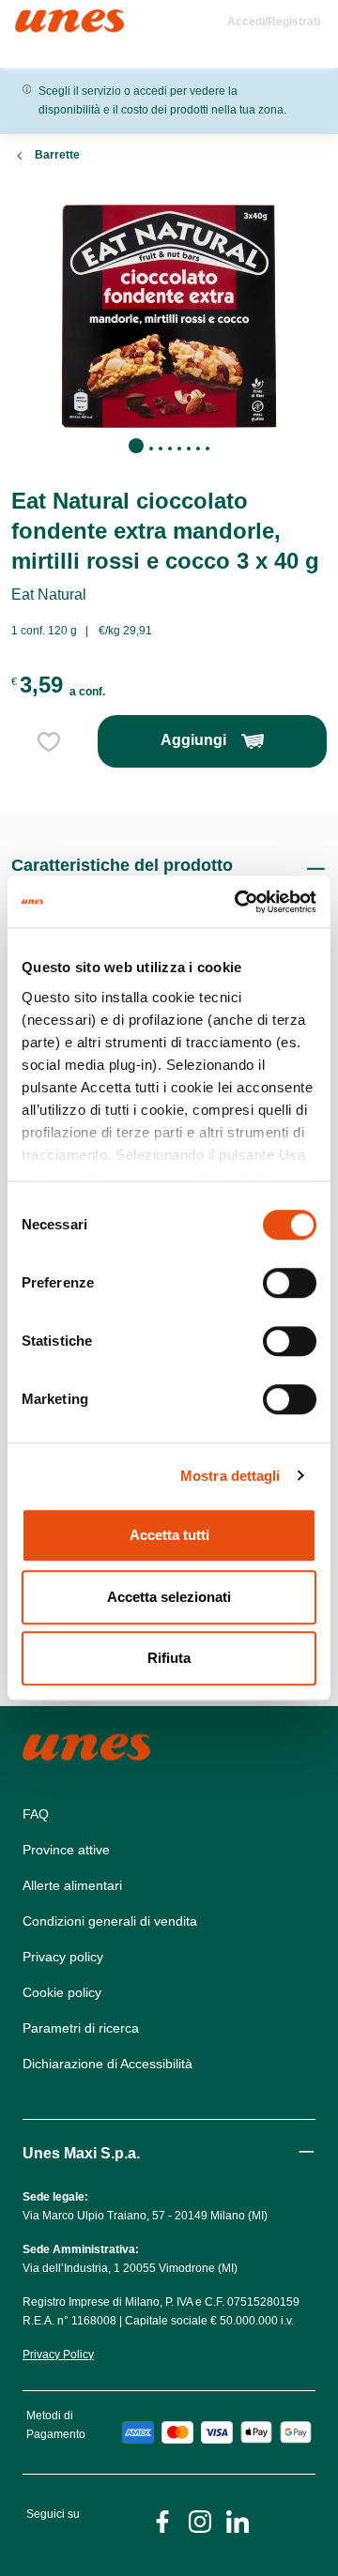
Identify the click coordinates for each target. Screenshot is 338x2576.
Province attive (66, 1850)
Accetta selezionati (169, 1597)
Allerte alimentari (72, 1885)
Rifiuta (169, 1658)
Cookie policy (62, 1992)
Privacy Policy (58, 2355)
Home (35, 17)
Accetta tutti (169, 1535)
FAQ (36, 1814)
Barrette (57, 155)
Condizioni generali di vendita (110, 1921)
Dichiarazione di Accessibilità (108, 2064)
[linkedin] (238, 2520)
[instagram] (200, 2520)
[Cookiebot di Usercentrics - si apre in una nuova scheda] (238, 902)
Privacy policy (63, 1957)
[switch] (290, 1283)
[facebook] (162, 2520)
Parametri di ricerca (81, 2028)
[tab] (136, 446)
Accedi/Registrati (274, 22)
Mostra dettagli (230, 1476)
